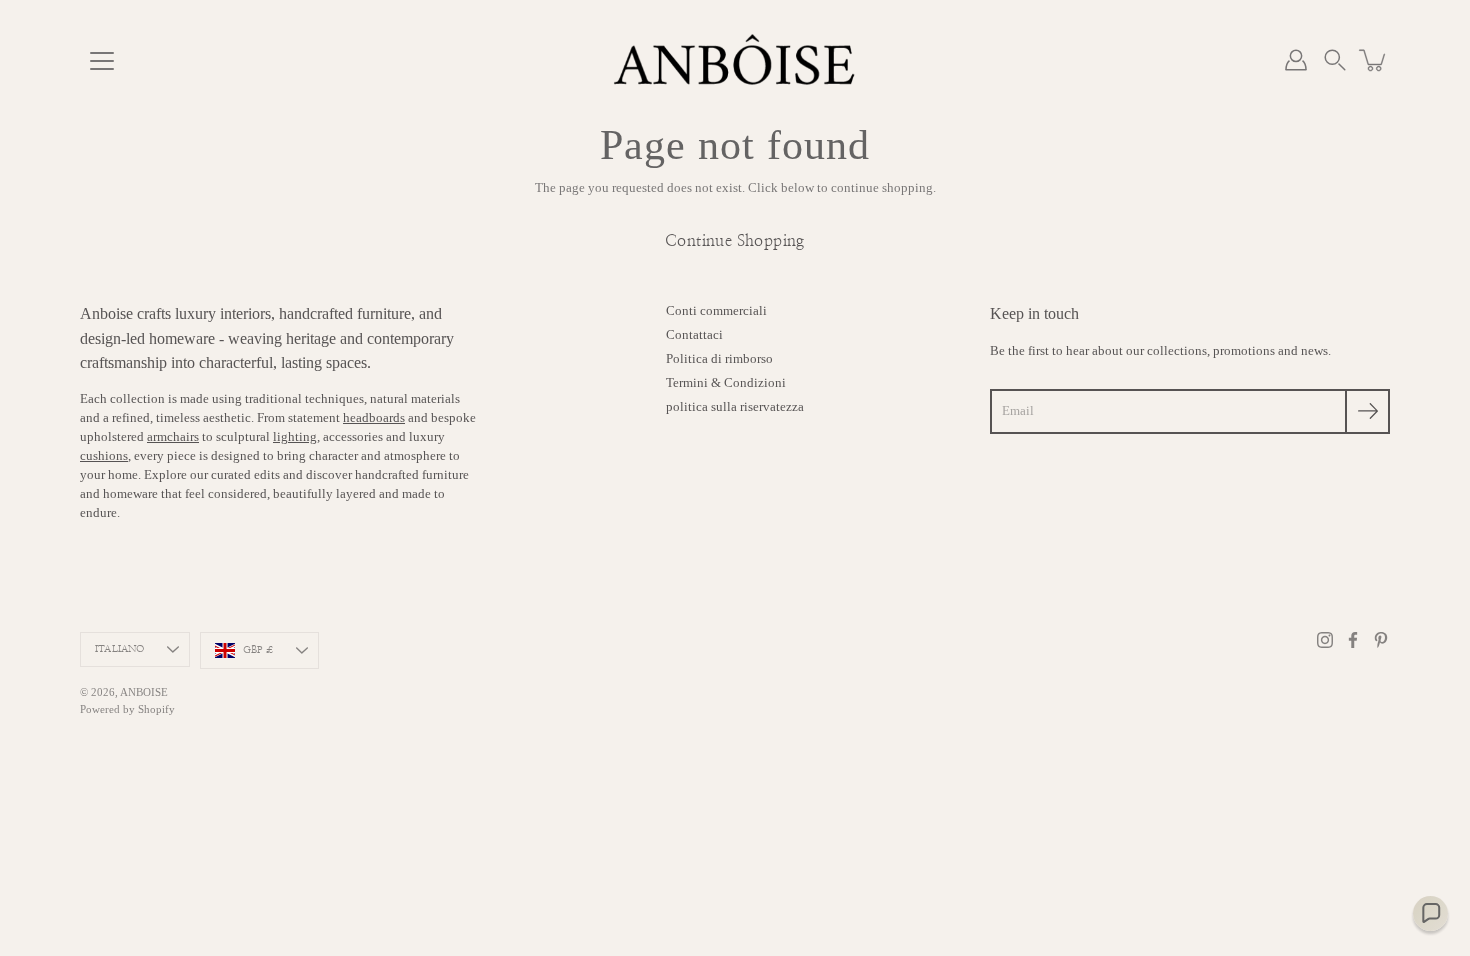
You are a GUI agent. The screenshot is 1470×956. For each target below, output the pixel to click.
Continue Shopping (735, 241)
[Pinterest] (1381, 640)
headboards (374, 418)
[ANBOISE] (735, 60)
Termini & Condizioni (726, 383)
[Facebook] (1353, 640)
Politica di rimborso (719, 359)
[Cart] (1374, 60)
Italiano (120, 649)
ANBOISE (144, 692)
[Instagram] (1325, 640)
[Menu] (102, 61)
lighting (295, 437)
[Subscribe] (1367, 411)
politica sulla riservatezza (735, 407)
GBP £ (258, 650)
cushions (104, 456)
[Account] (1296, 60)
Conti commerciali (716, 311)
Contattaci (694, 335)
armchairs (173, 437)
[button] (1335, 60)
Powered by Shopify (127, 709)
